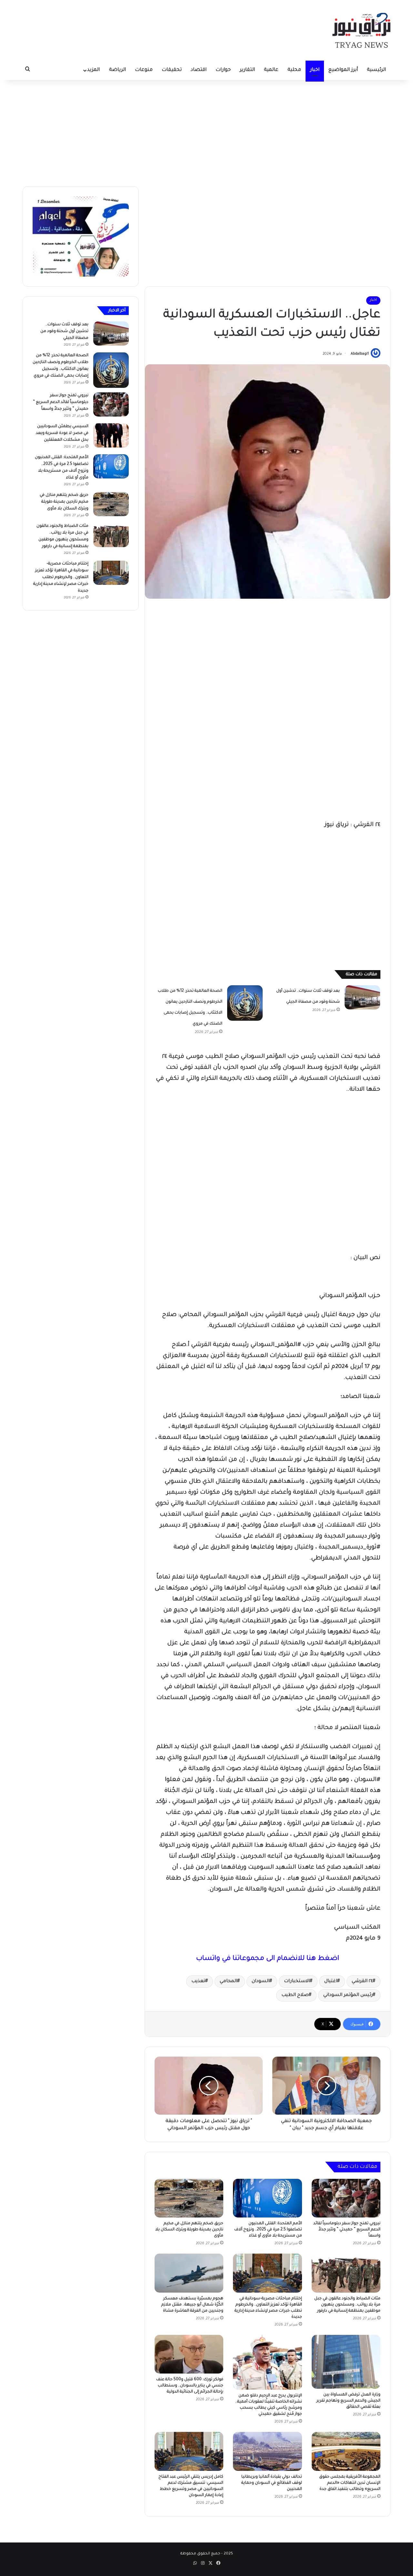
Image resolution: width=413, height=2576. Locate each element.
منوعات (144, 70)
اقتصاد (199, 70)
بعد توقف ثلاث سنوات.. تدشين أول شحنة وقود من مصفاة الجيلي (64, 331)
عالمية (271, 70)
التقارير (247, 70)
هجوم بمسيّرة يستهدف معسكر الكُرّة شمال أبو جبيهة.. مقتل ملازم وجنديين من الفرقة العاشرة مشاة (192, 2305)
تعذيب (198, 1981)
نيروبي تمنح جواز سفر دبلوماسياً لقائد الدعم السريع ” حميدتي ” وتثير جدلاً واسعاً (347, 2230)
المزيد (93, 70)
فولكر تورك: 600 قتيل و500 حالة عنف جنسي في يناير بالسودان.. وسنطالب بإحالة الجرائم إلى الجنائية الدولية (190, 2386)
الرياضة (117, 70)
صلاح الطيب (295, 1995)
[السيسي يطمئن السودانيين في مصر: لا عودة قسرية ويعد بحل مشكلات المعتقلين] (111, 435)
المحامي (228, 1981)
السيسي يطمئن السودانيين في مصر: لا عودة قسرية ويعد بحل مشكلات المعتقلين (62, 433)
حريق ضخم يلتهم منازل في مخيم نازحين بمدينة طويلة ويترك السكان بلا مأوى (189, 2230)
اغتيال (331, 1981)
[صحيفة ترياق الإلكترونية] (361, 30)
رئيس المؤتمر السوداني (348, 1995)
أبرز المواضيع (343, 70)
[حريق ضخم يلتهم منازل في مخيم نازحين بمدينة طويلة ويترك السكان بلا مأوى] (189, 2198)
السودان (261, 1981)
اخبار (315, 70)
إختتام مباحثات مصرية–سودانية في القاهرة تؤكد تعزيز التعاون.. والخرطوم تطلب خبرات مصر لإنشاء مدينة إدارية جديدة (61, 577)
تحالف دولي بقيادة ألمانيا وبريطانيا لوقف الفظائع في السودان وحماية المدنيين (272, 2483)
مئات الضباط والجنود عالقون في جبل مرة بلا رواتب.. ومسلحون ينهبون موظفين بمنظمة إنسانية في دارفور (347, 2305)
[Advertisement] (206, 132)
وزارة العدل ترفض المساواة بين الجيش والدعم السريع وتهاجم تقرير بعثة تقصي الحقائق (348, 2401)
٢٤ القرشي (362, 1981)
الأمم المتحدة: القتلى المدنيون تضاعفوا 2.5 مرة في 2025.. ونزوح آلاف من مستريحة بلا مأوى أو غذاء (268, 2230)
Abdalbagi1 (360, 354)
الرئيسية (376, 70)
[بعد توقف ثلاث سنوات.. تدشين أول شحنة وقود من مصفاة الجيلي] (362, 997)
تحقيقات (172, 70)
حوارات (223, 70)
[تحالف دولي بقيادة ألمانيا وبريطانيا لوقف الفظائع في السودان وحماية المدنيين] (267, 2451)
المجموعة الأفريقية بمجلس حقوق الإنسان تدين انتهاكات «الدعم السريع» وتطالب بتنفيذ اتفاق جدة (350, 2483)
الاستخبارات (297, 1981)
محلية (294, 70)
